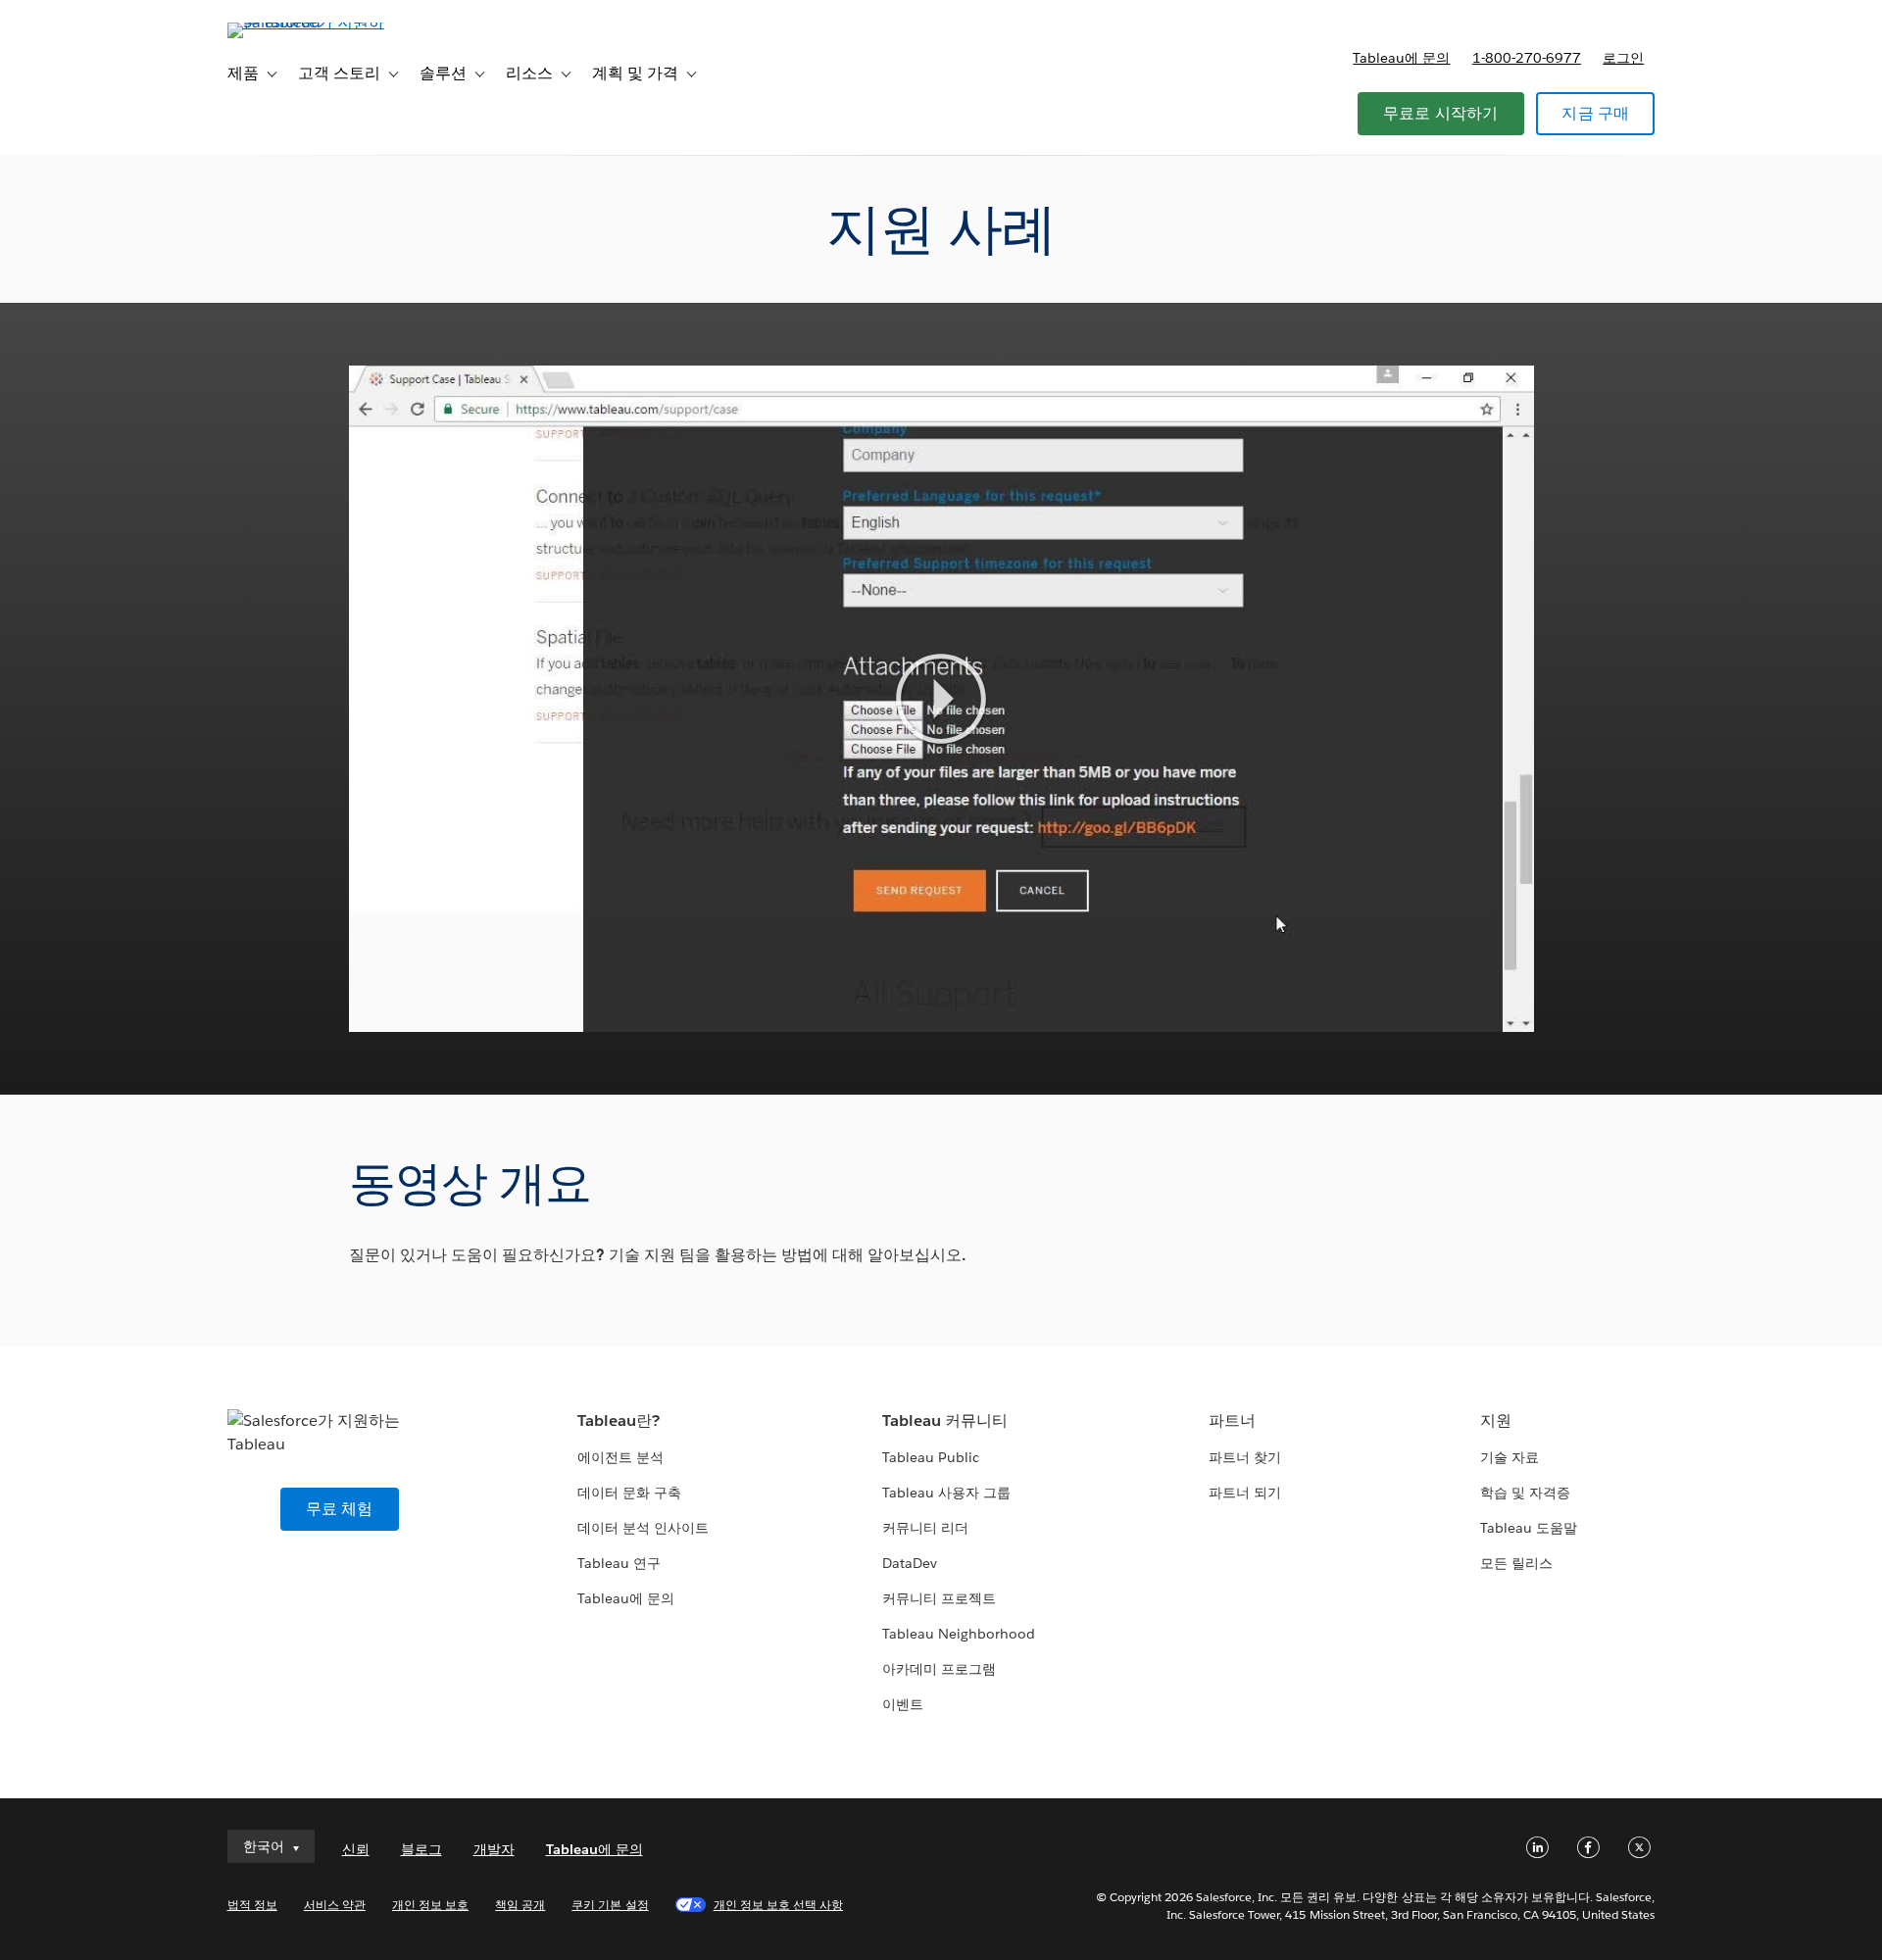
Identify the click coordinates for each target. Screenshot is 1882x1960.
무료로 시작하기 (1441, 113)
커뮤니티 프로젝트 (939, 1598)
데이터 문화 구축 (629, 1493)
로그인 (1623, 58)
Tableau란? (619, 1421)
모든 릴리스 (1516, 1563)
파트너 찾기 (1245, 1457)
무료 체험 (340, 1509)
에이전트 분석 (620, 1457)
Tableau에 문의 (1401, 58)
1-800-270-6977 (1527, 58)
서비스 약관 (335, 1905)
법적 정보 (252, 1905)
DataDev (910, 1563)
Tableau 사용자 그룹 (946, 1493)
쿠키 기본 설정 (610, 1905)
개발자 (494, 1849)
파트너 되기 (1245, 1493)
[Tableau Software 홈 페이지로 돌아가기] (311, 22)
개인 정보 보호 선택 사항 (778, 1905)
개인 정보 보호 (430, 1905)
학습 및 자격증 (1525, 1493)
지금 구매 (1595, 113)
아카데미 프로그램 (939, 1669)
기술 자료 (1510, 1457)
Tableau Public (931, 1457)
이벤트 (903, 1704)
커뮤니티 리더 (925, 1528)
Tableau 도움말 (1529, 1528)
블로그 (421, 1849)
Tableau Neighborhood (959, 1634)
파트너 (1232, 1421)
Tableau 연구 (619, 1563)
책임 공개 (520, 1905)
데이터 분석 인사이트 (643, 1528)
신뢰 (356, 1849)
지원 (1496, 1421)
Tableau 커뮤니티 (945, 1421)
